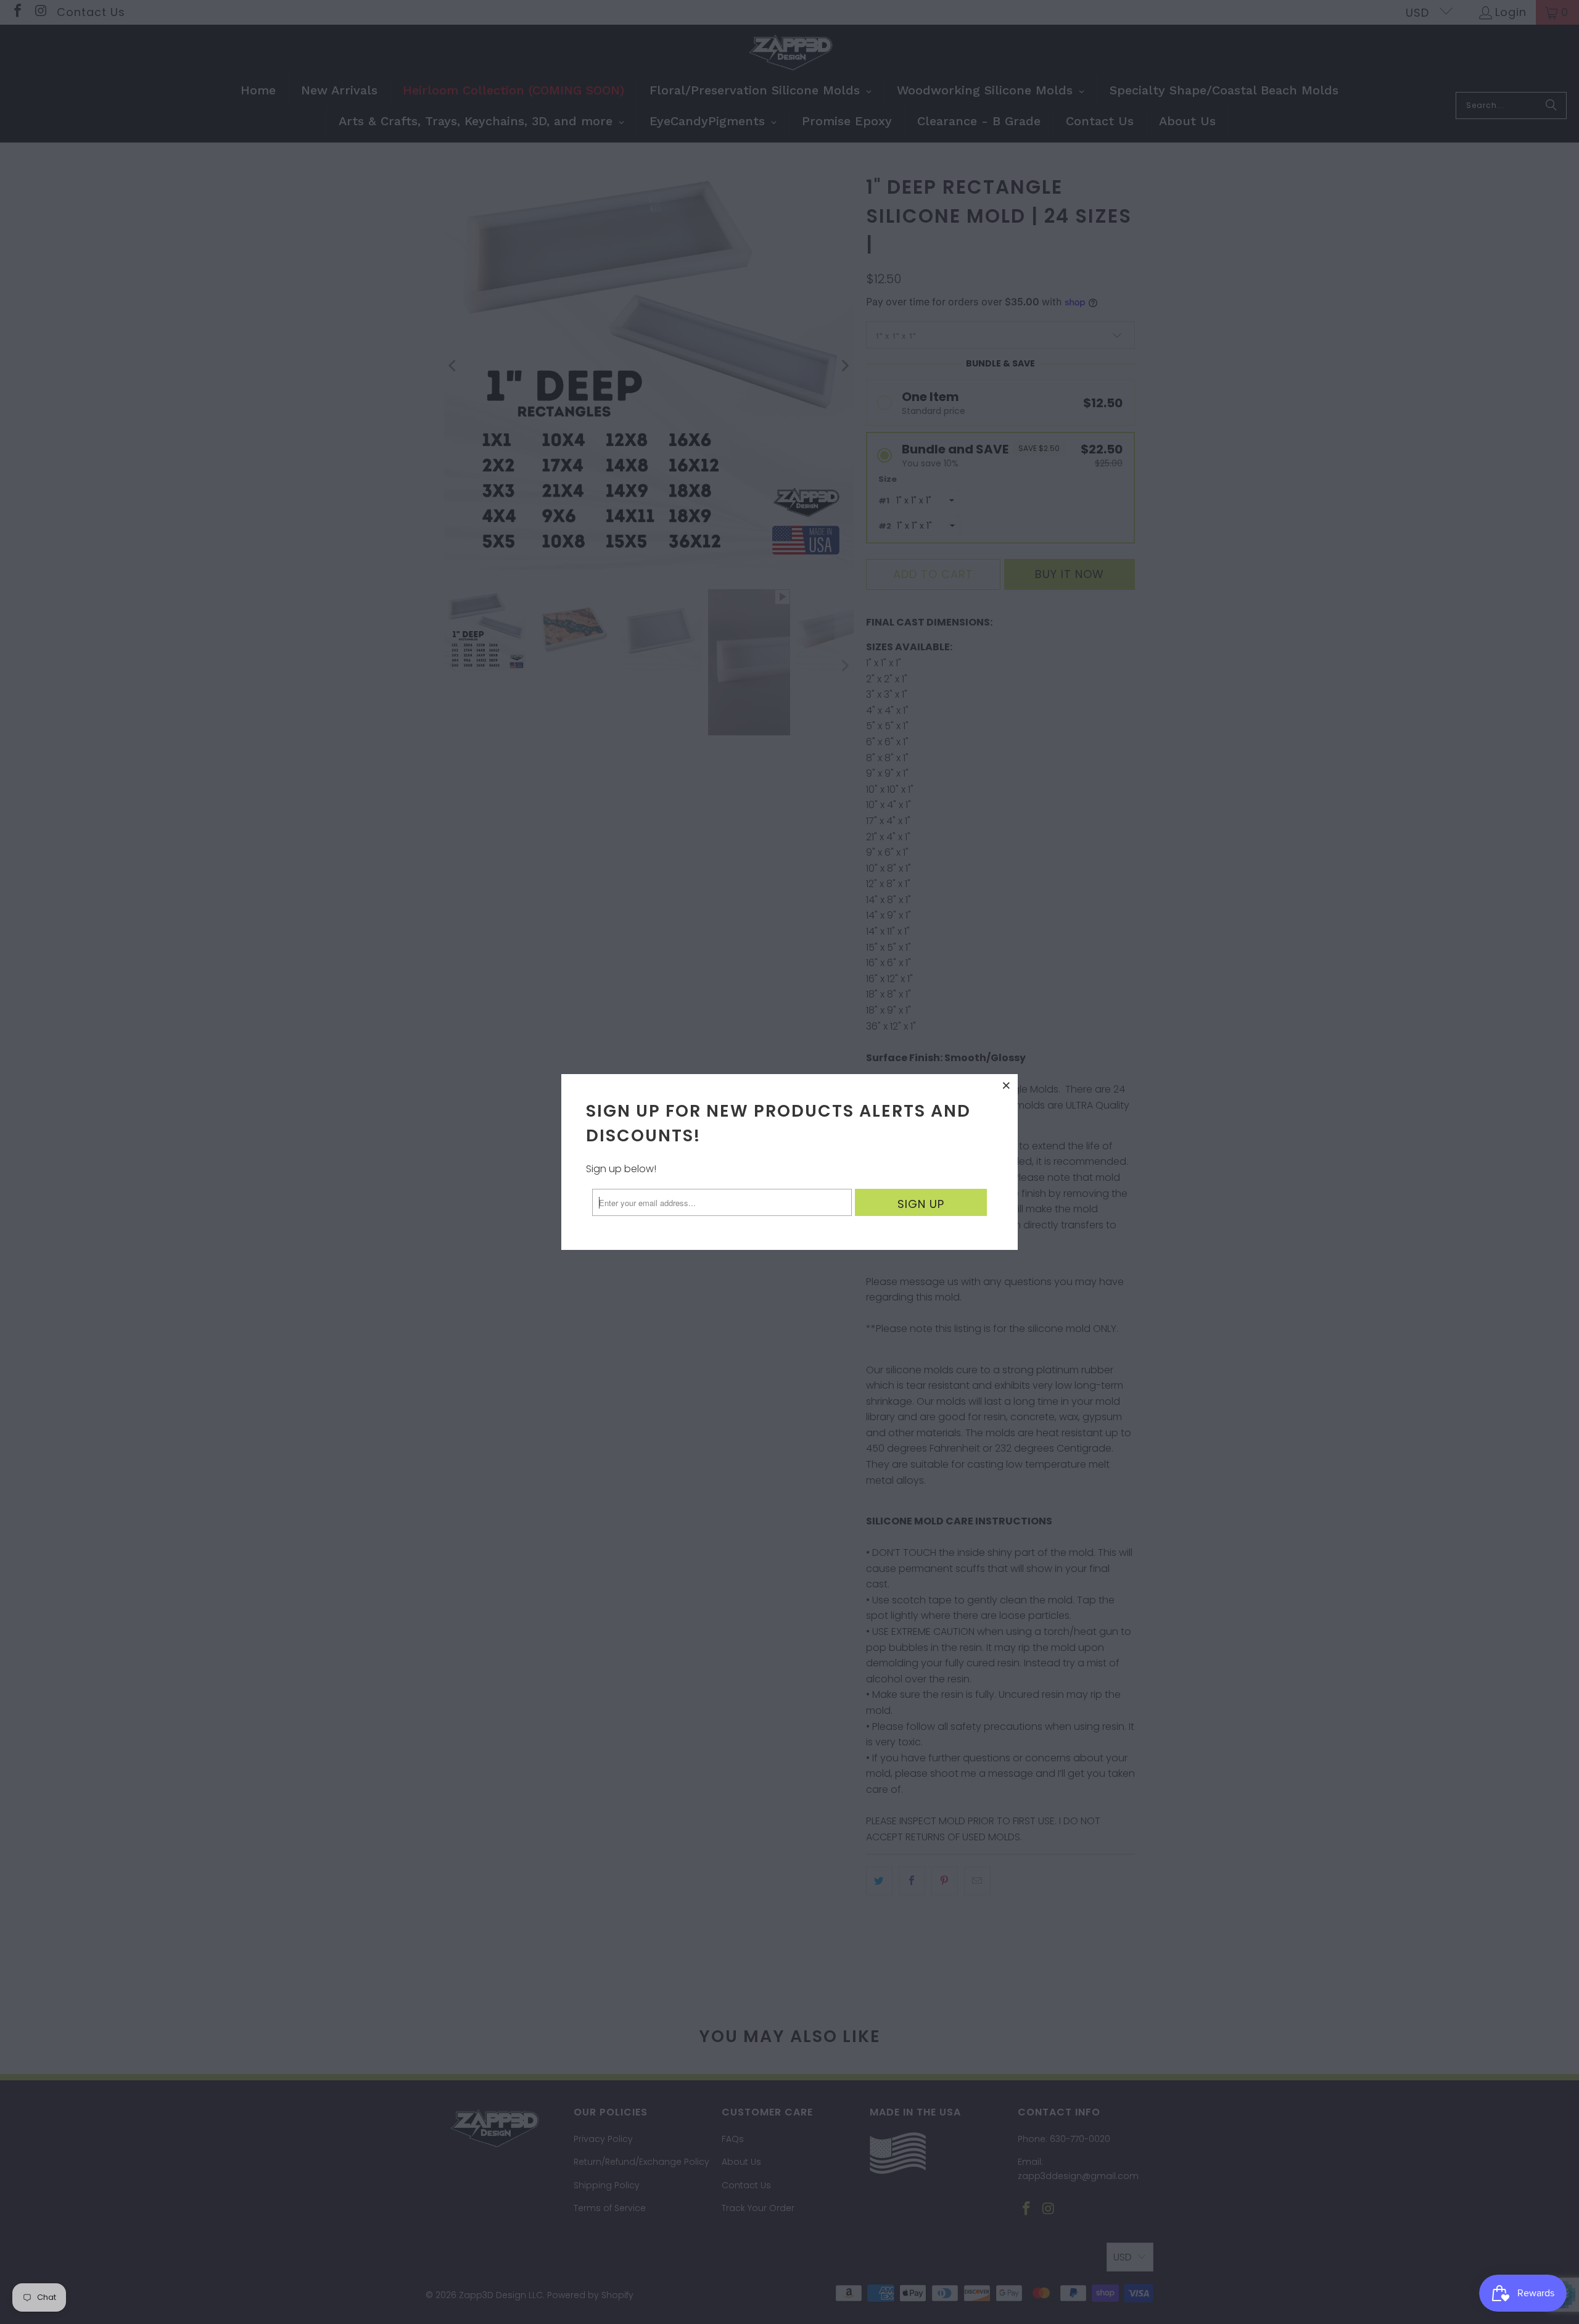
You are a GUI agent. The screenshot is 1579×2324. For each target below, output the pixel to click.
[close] (1007, 1085)
